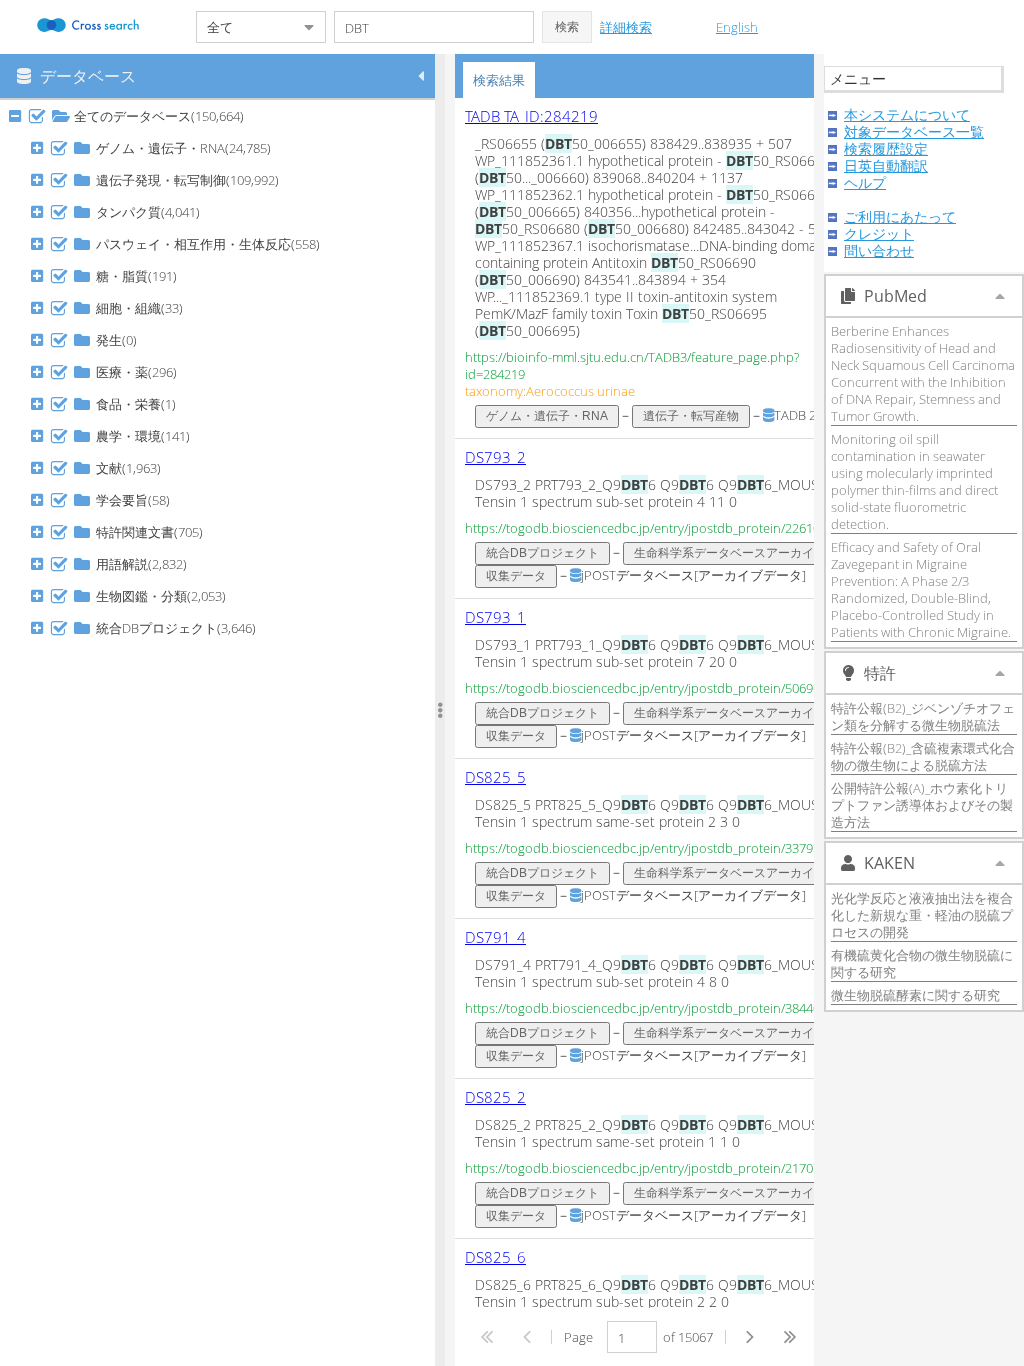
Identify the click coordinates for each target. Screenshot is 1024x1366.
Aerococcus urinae (580, 391)
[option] (658, 268)
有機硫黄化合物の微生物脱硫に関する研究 (922, 963)
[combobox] (245, 27)
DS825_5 (495, 777)
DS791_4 (495, 937)
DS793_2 (495, 457)
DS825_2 (495, 1097)
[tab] (499, 80)
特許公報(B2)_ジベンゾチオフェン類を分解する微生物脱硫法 (923, 716)
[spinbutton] (632, 1337)
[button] (567, 27)
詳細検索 (626, 27)
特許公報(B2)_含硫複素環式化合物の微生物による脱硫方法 (923, 756)
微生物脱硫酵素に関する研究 (915, 995)
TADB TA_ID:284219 (531, 116)
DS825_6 (495, 1257)
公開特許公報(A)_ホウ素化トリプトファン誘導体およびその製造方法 (922, 805)
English (737, 27)
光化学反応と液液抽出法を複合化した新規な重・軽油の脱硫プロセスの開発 (922, 915)
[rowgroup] (222, 733)
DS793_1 (495, 617)
